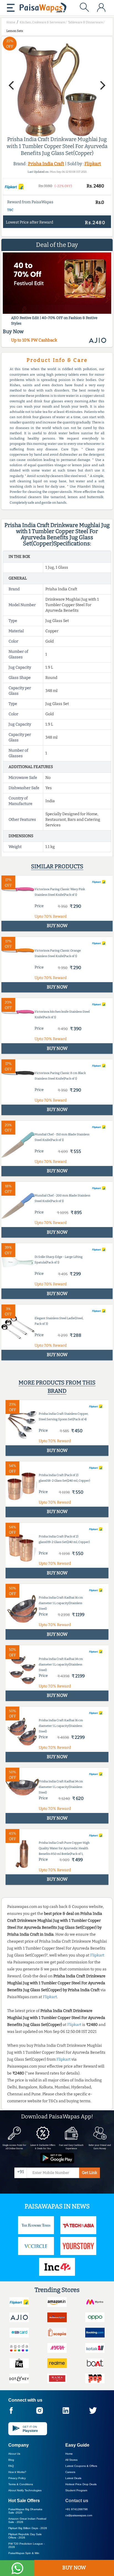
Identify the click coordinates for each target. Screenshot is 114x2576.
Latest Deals (73, 2478)
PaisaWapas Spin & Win (24, 2553)
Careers (70, 2472)
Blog (11, 2460)
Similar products (57, 866)
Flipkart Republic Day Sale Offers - (25, 2536)
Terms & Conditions (21, 2484)
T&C (10, 210)
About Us (14, 2454)
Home (69, 2454)
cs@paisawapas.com (79, 2515)
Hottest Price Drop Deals (81, 2484)
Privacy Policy (17, 2478)
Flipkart (93, 164)
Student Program (76, 2490)
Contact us (77, 2501)
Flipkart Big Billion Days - (28, 2528)
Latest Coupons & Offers (81, 2466)
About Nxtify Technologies (25, 2490)
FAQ (11, 2466)
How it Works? (17, 2472)
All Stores (71, 2460)
